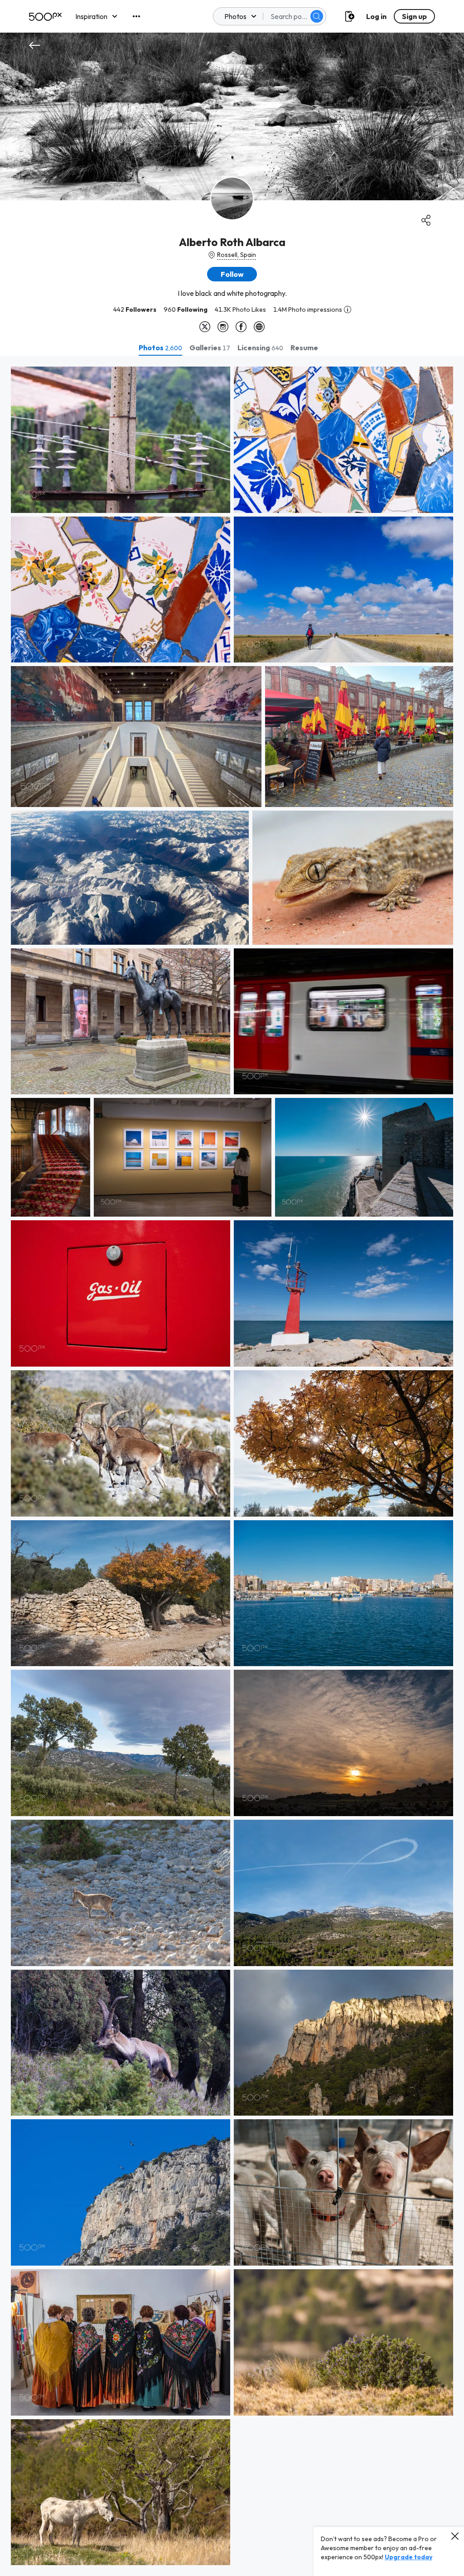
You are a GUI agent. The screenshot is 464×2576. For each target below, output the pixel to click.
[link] (121, 440)
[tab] (160, 348)
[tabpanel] (232, 1466)
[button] (317, 16)
